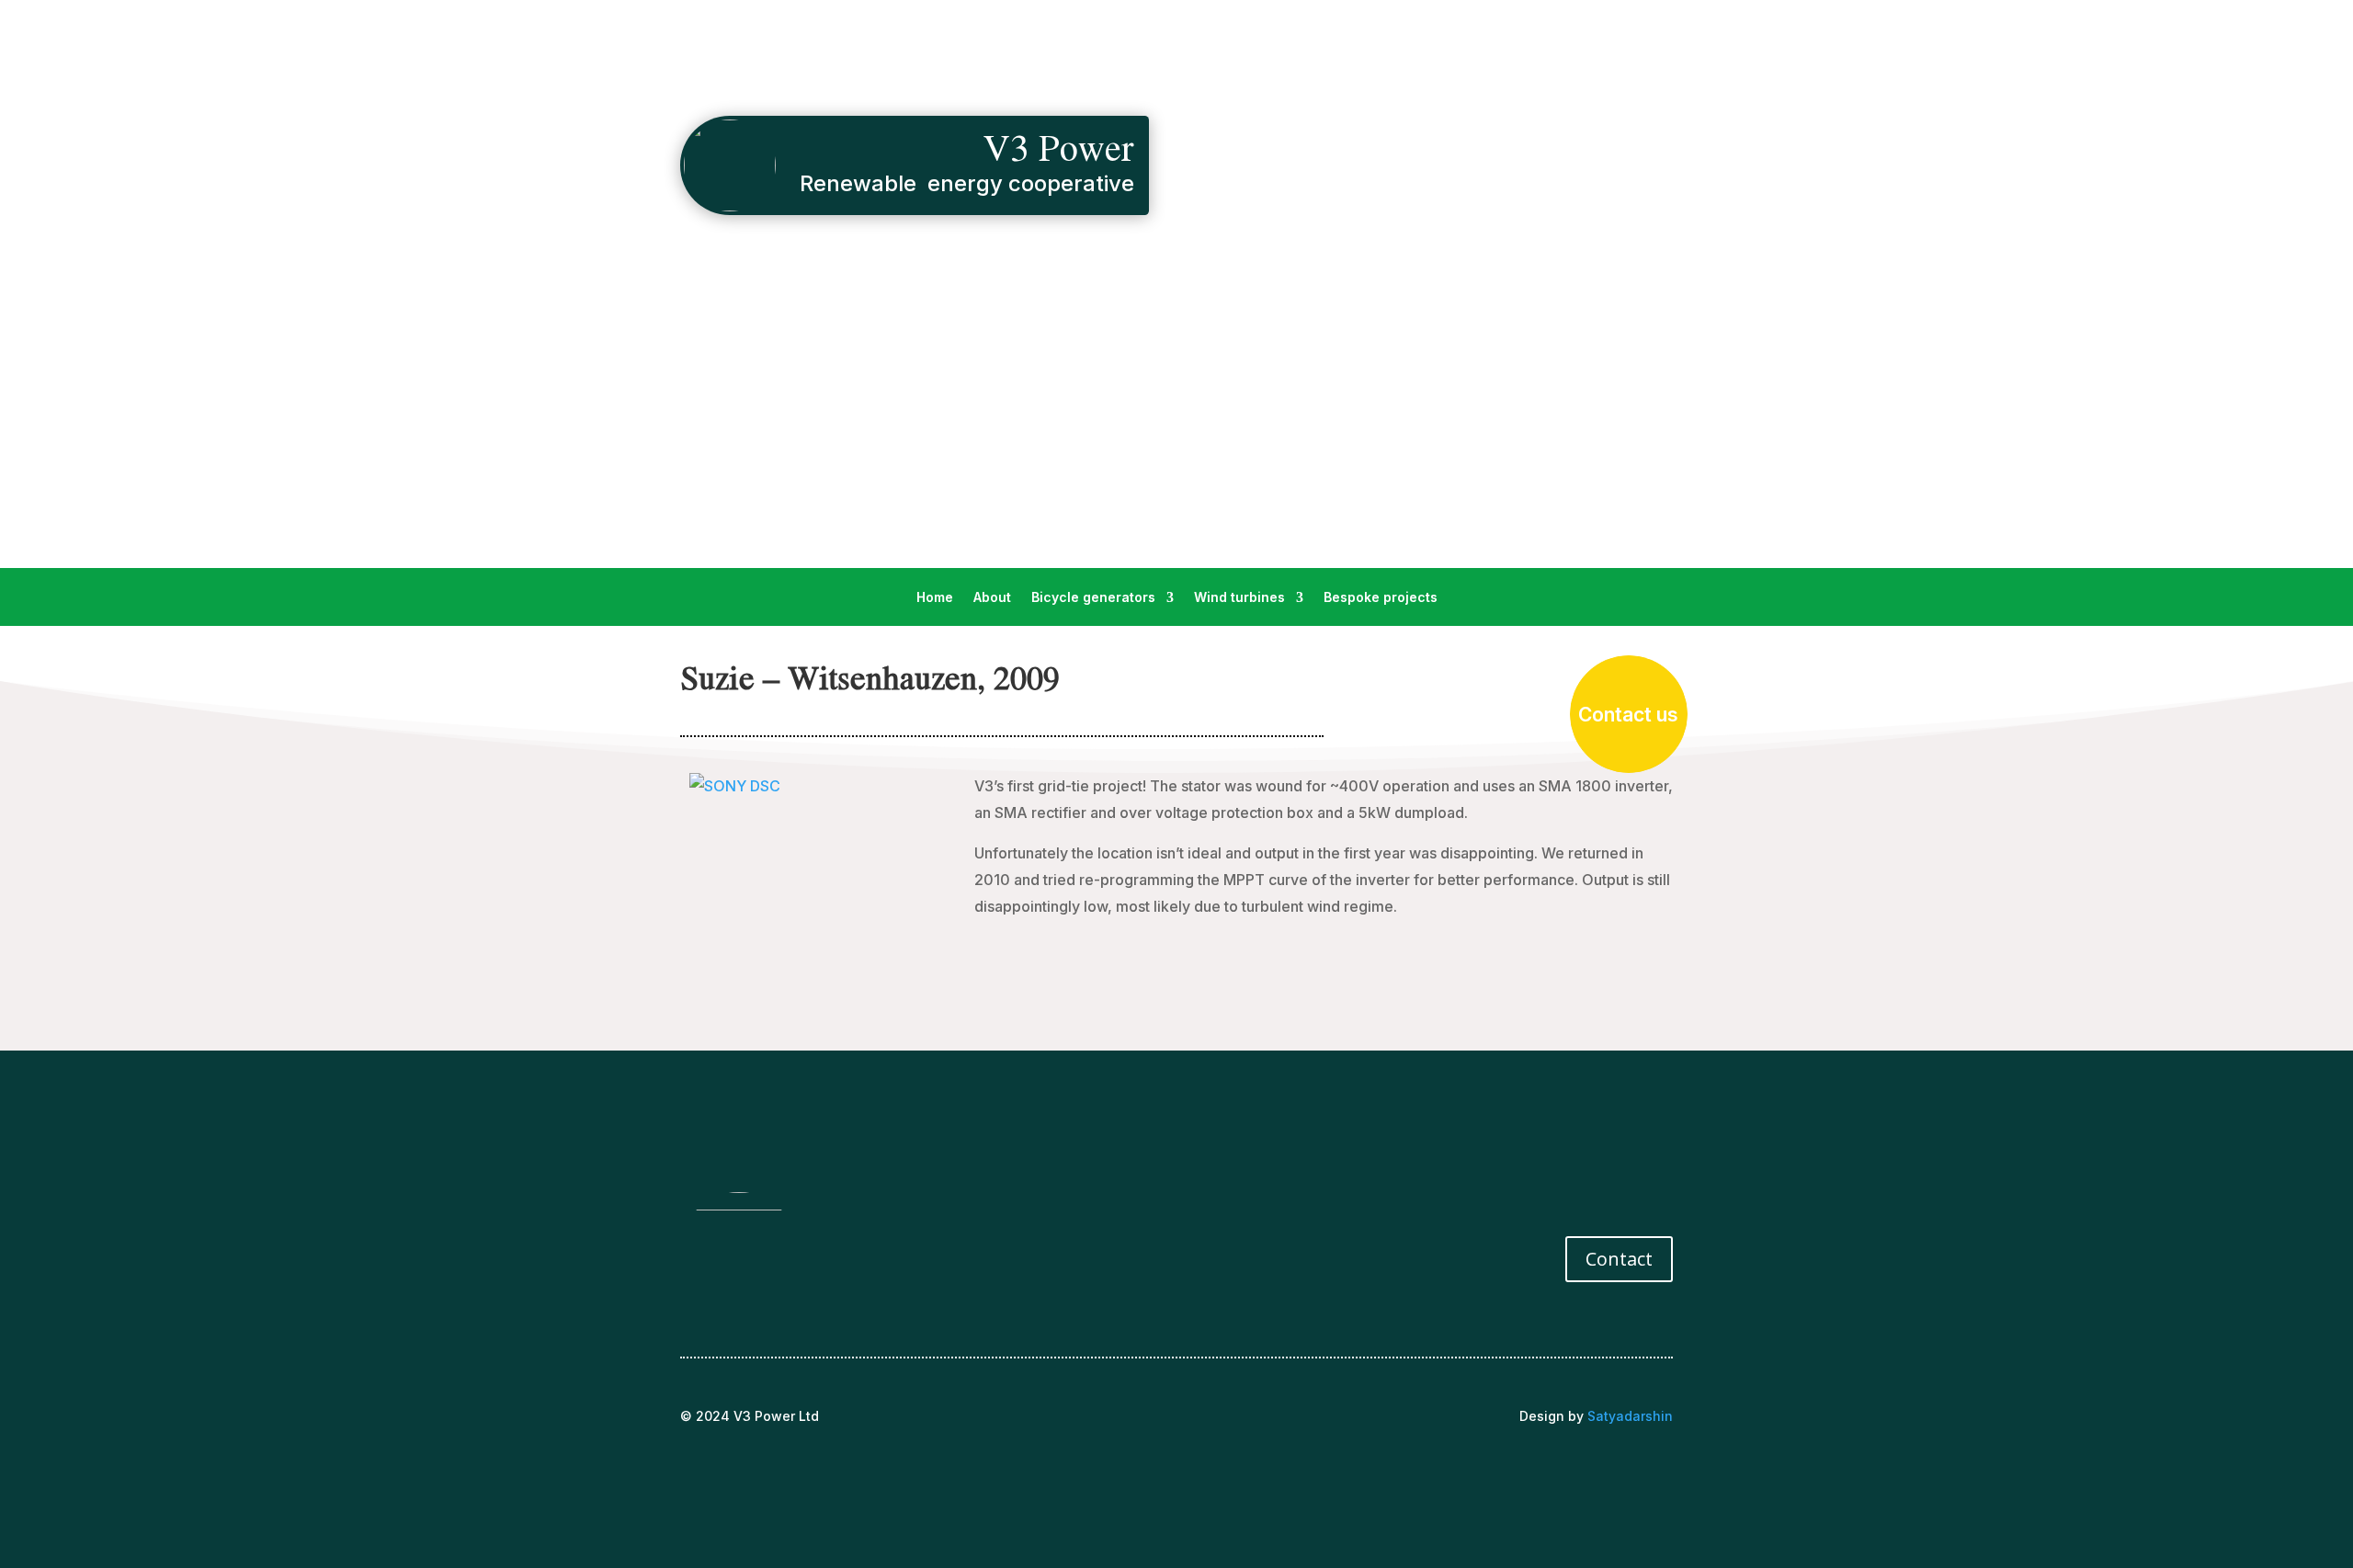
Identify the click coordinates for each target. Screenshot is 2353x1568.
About (992, 598)
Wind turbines (1239, 598)
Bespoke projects (1381, 598)
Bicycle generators (1093, 598)
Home (935, 598)
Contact (1619, 1259)
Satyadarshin (1630, 1416)
